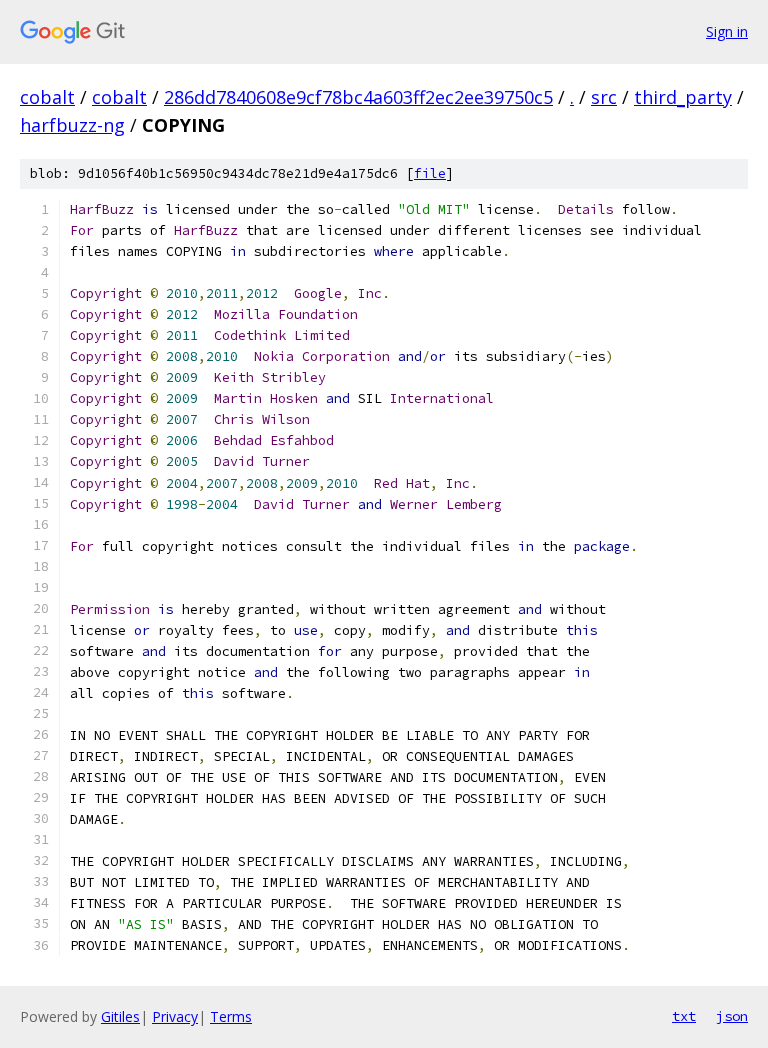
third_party (683, 97)
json (732, 1016)
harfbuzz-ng (72, 125)
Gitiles (120, 1016)
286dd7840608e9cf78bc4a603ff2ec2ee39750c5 (358, 97)
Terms (231, 1016)
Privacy (175, 1016)
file (430, 173)
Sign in (727, 31)
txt (684, 1016)
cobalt (47, 97)
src (604, 97)
